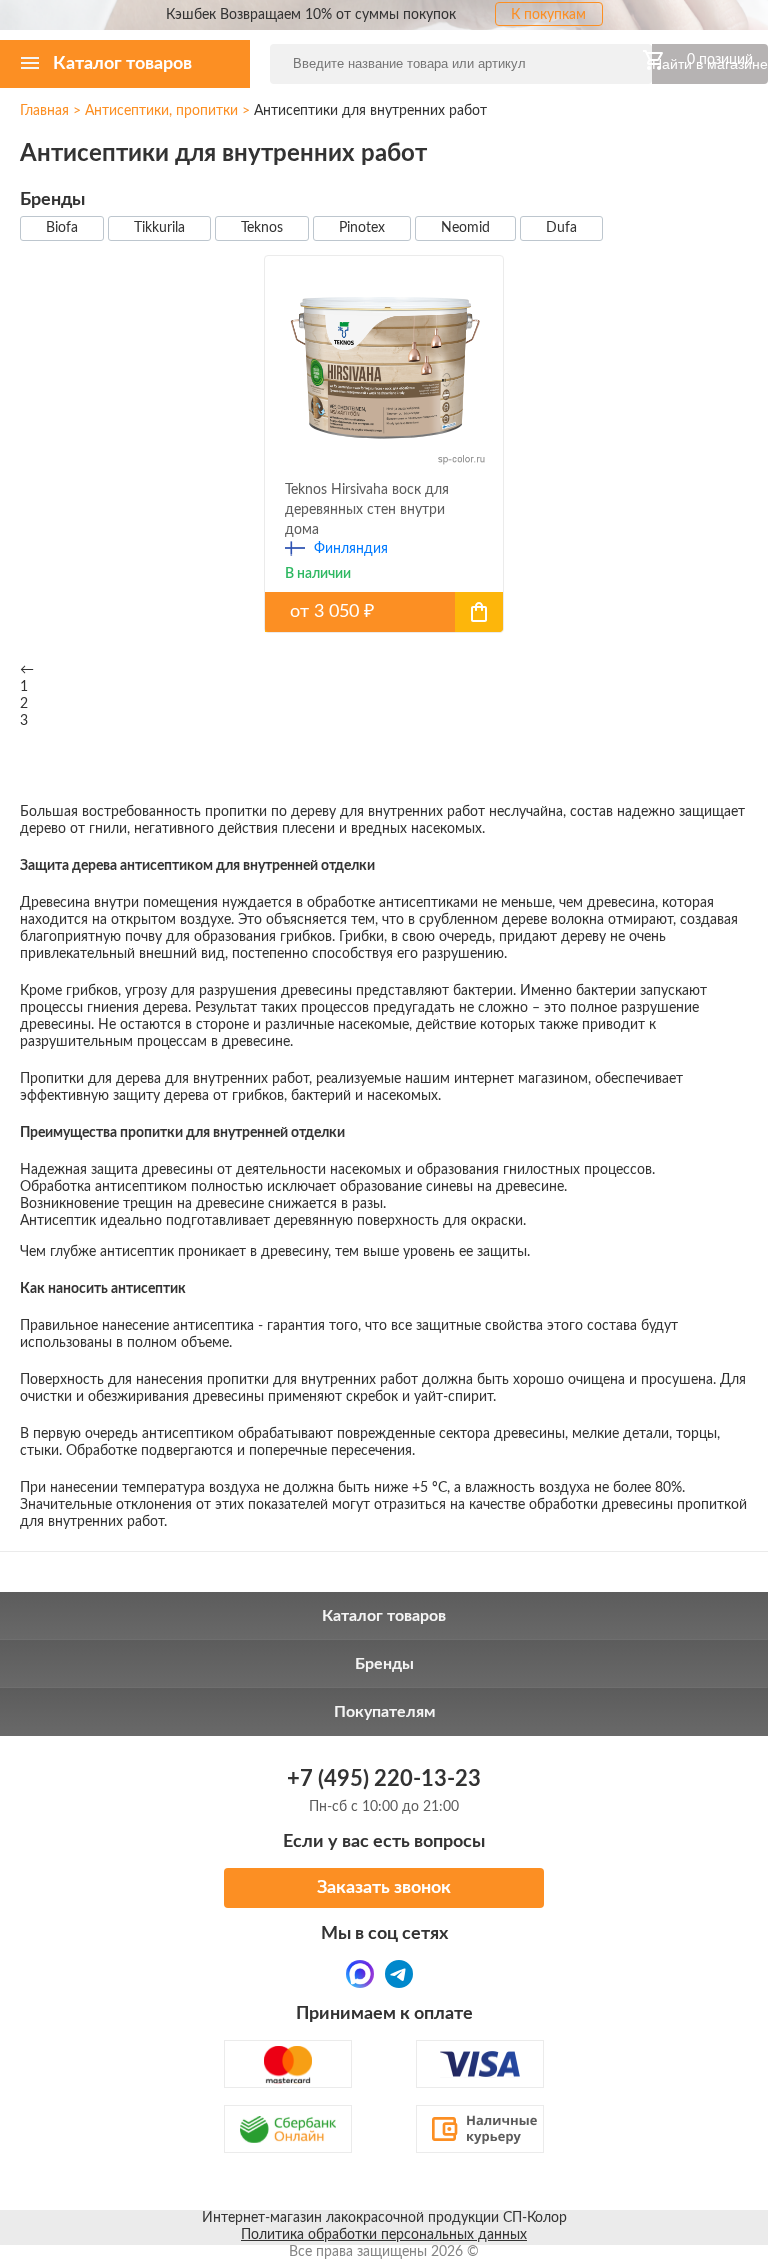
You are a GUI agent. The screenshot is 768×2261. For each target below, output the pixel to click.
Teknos (262, 228)
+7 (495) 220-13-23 (384, 1779)
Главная (44, 111)
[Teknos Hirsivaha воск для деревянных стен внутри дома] (384, 612)
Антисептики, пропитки (161, 111)
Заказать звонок (384, 1888)
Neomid (465, 228)
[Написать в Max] (360, 1974)
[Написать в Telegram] (399, 1974)
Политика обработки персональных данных (384, 2235)
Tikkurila (159, 228)
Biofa (62, 228)
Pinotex (362, 228)
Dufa (561, 228)
